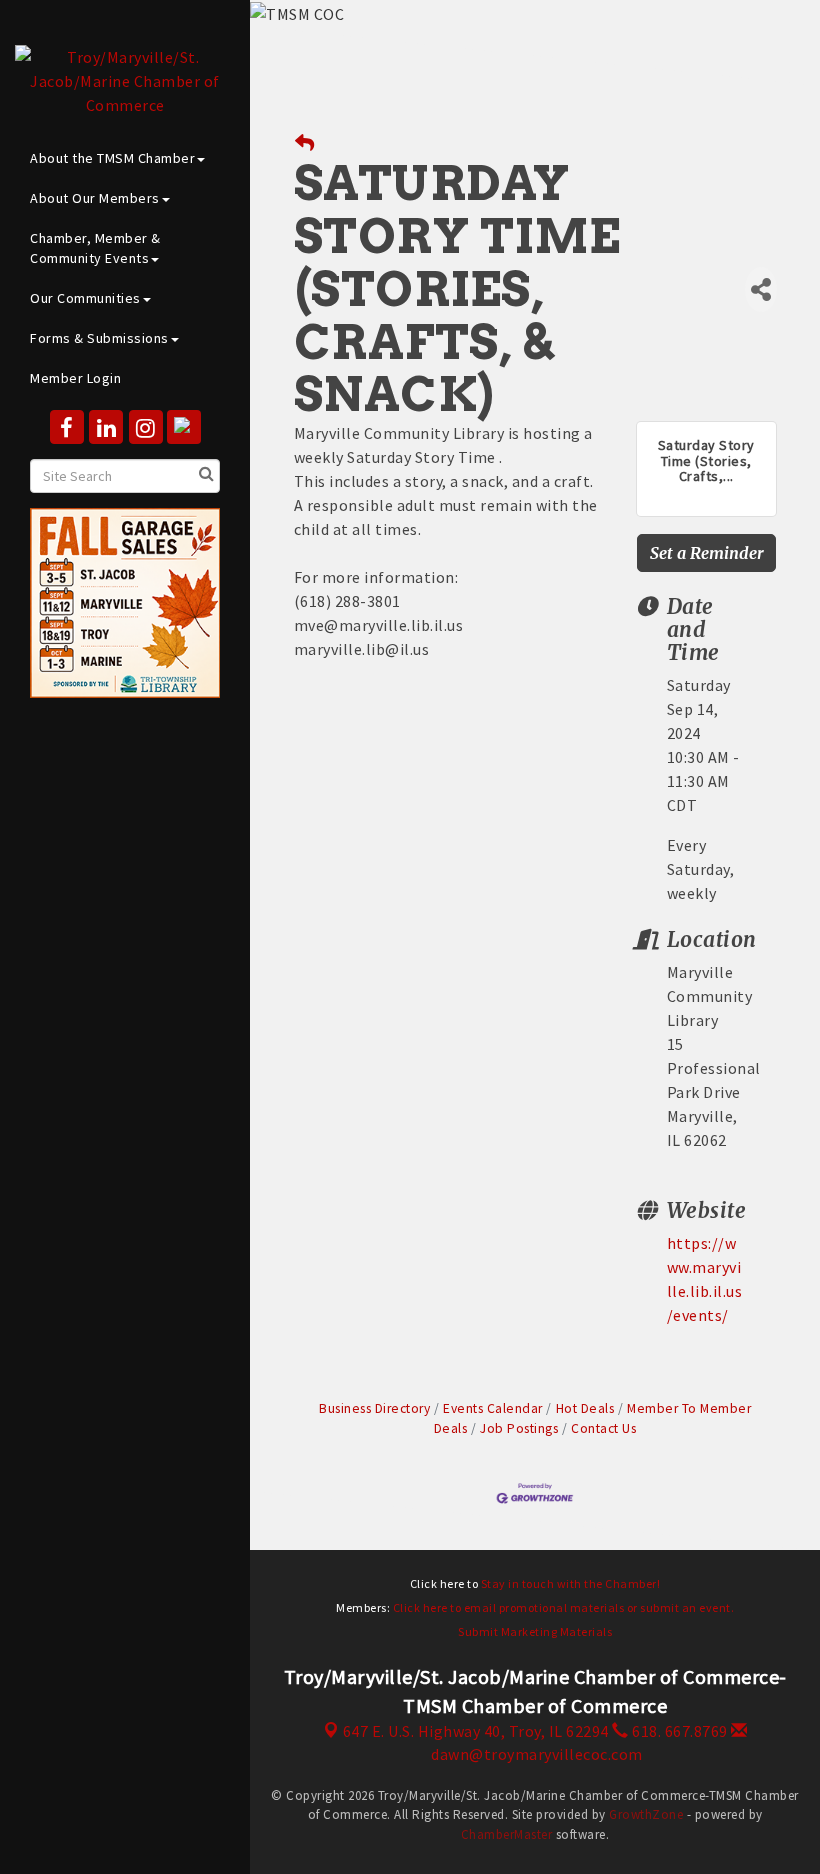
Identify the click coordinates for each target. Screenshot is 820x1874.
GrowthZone (646, 1814)
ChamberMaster (507, 1834)
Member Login (75, 378)
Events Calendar (493, 1408)
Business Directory (374, 1408)
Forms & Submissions (99, 338)
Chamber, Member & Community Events (95, 248)
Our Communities (85, 298)
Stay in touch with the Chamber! (571, 1583)
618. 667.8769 (678, 1731)
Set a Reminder (707, 553)
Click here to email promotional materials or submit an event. (564, 1607)
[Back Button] (305, 143)
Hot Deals (585, 1408)
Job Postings (519, 1428)
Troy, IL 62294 (476, 1731)
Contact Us (603, 1428)
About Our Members (95, 198)
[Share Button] (761, 289)
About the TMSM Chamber (112, 158)
